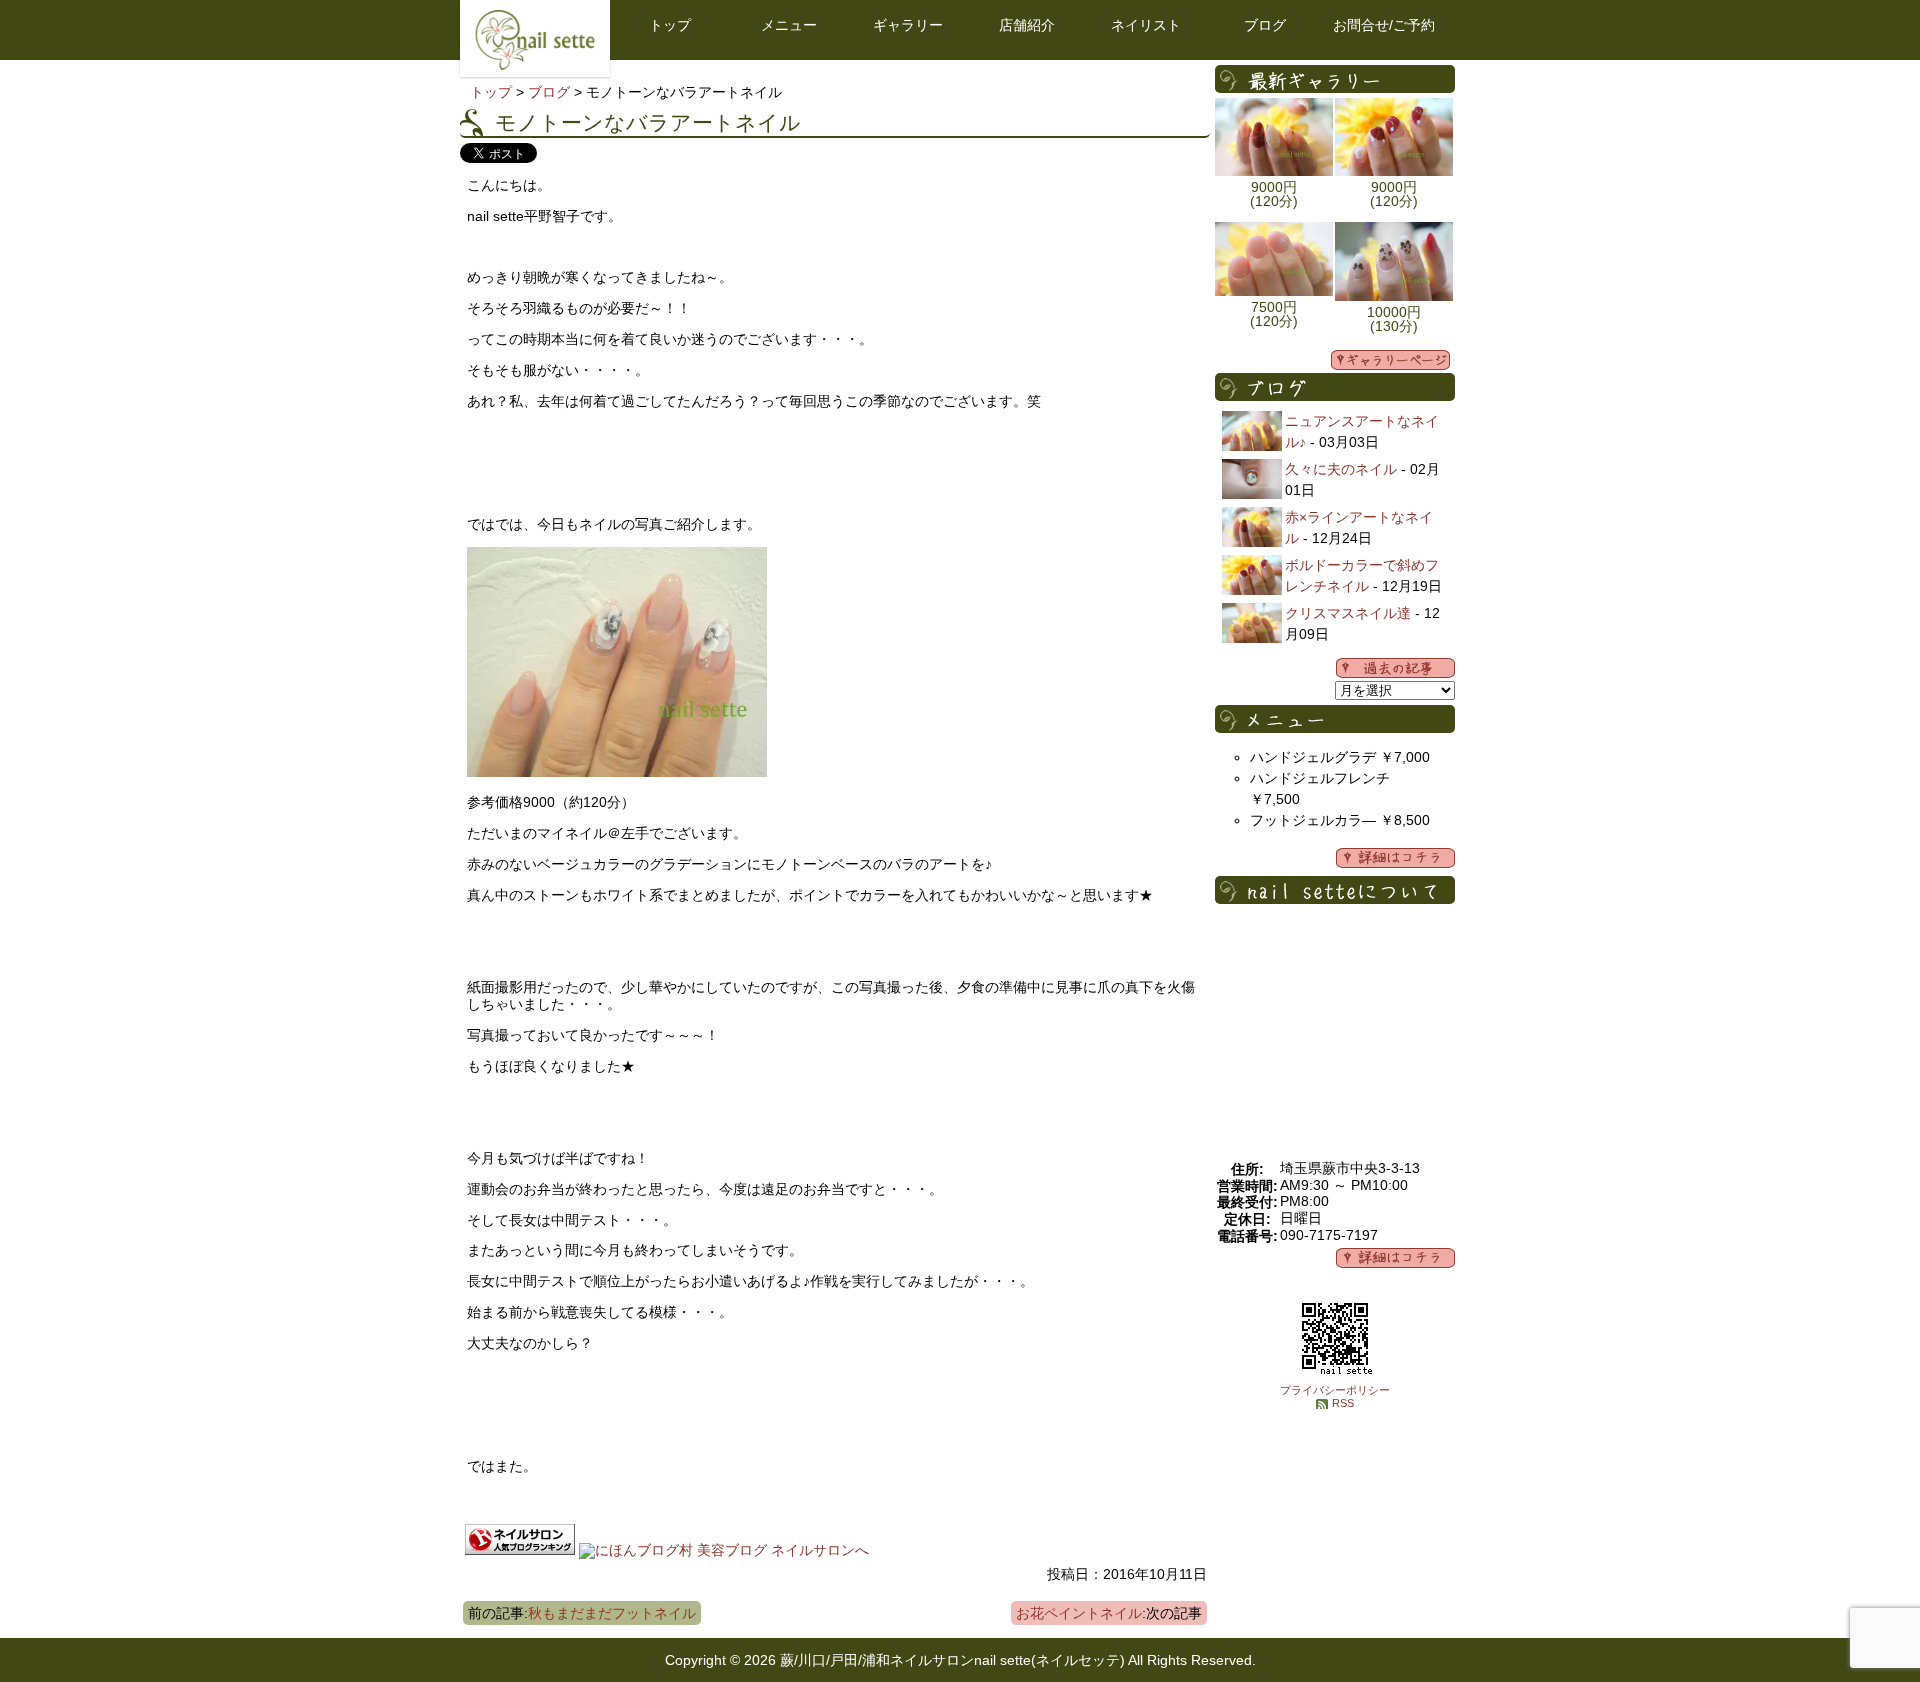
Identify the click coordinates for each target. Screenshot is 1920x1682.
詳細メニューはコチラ (1395, 858)
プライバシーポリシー (1335, 1390)
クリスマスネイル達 (1348, 613)
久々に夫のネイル (1341, 469)
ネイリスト (1146, 25)
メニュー (789, 25)
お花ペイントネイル (1079, 1613)
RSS (1343, 1403)
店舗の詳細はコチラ (1395, 1258)
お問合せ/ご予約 (1384, 25)
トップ (670, 25)
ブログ (1265, 25)
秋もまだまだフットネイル (612, 1613)
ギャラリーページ (1390, 360)
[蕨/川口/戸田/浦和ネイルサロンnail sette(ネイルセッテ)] (535, 65)
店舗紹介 (1027, 25)
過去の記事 (1395, 668)
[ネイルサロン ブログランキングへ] (520, 1550)
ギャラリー (908, 25)
